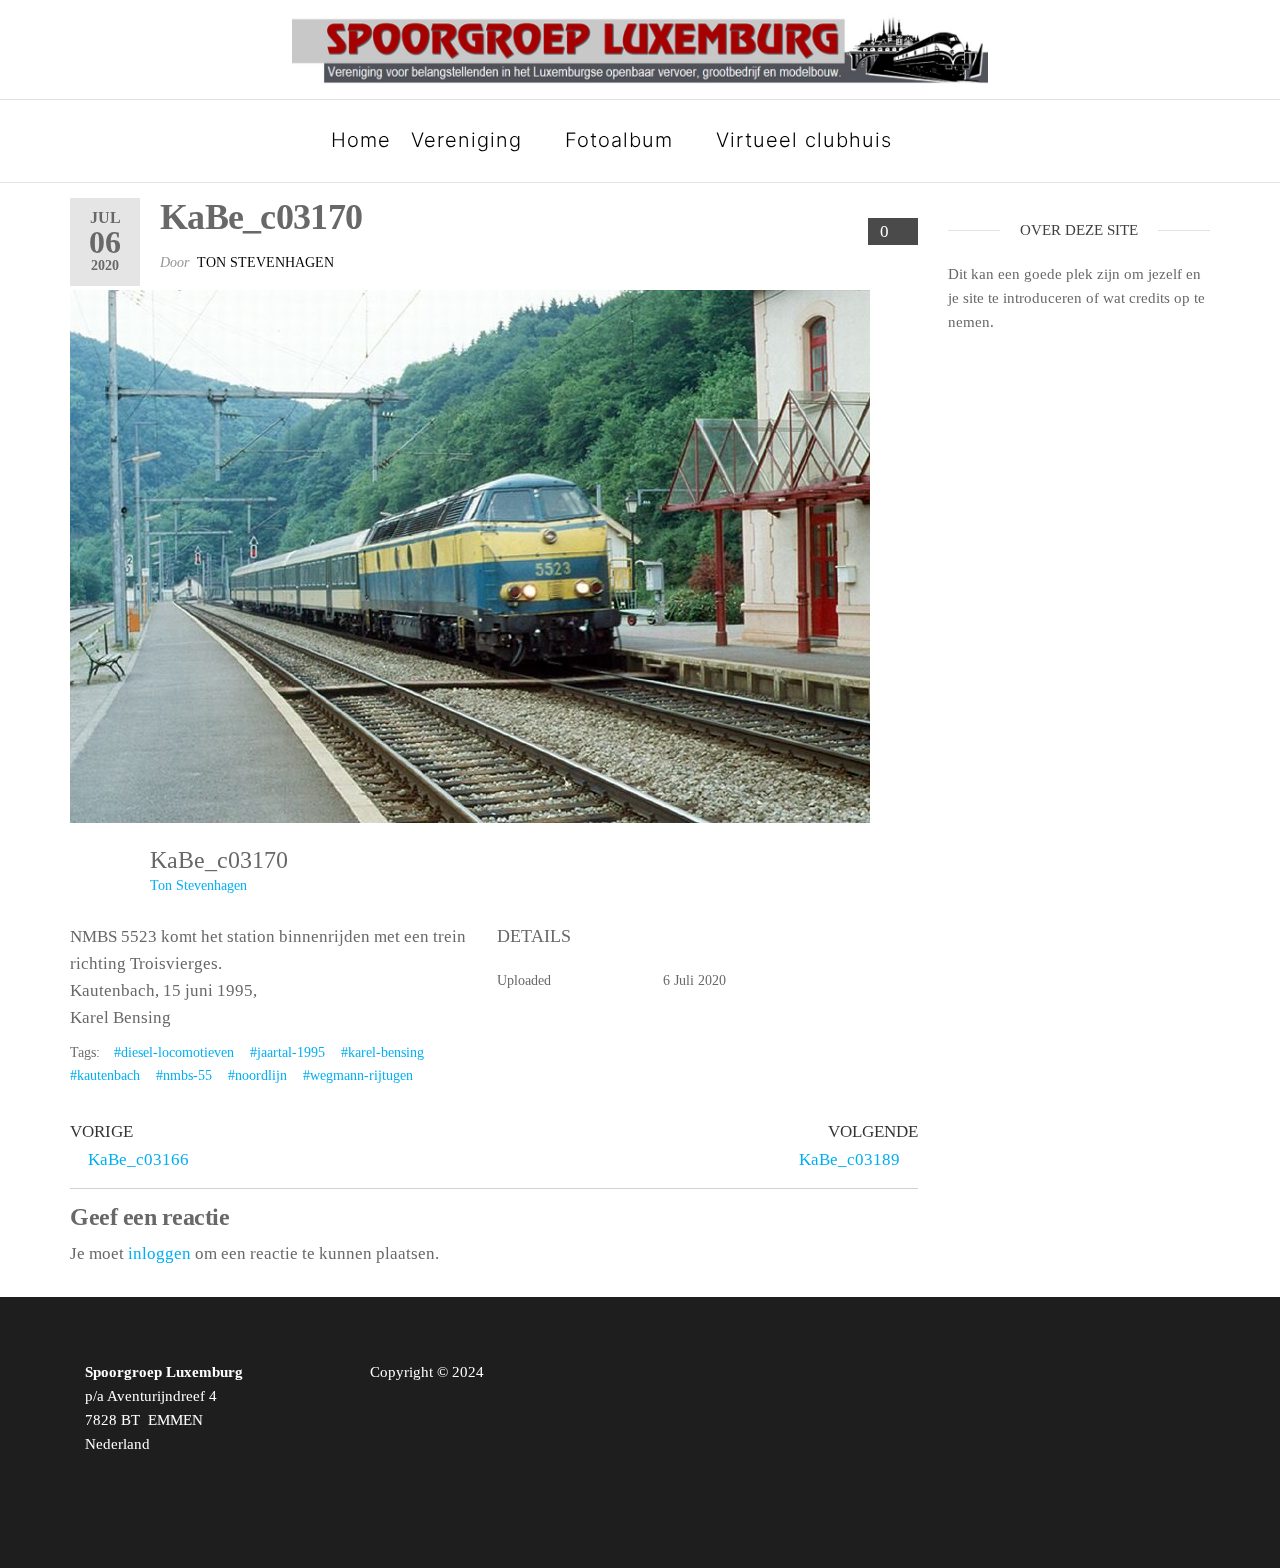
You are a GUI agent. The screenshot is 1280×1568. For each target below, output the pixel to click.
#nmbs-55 (184, 1075)
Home (361, 140)
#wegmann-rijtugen (358, 1075)
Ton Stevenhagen (265, 262)
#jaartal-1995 (287, 1052)
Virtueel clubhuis (804, 140)
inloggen (159, 1253)
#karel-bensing (382, 1052)
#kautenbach (105, 1075)
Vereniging (466, 140)
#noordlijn (257, 1075)
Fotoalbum (619, 140)
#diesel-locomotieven (174, 1052)
